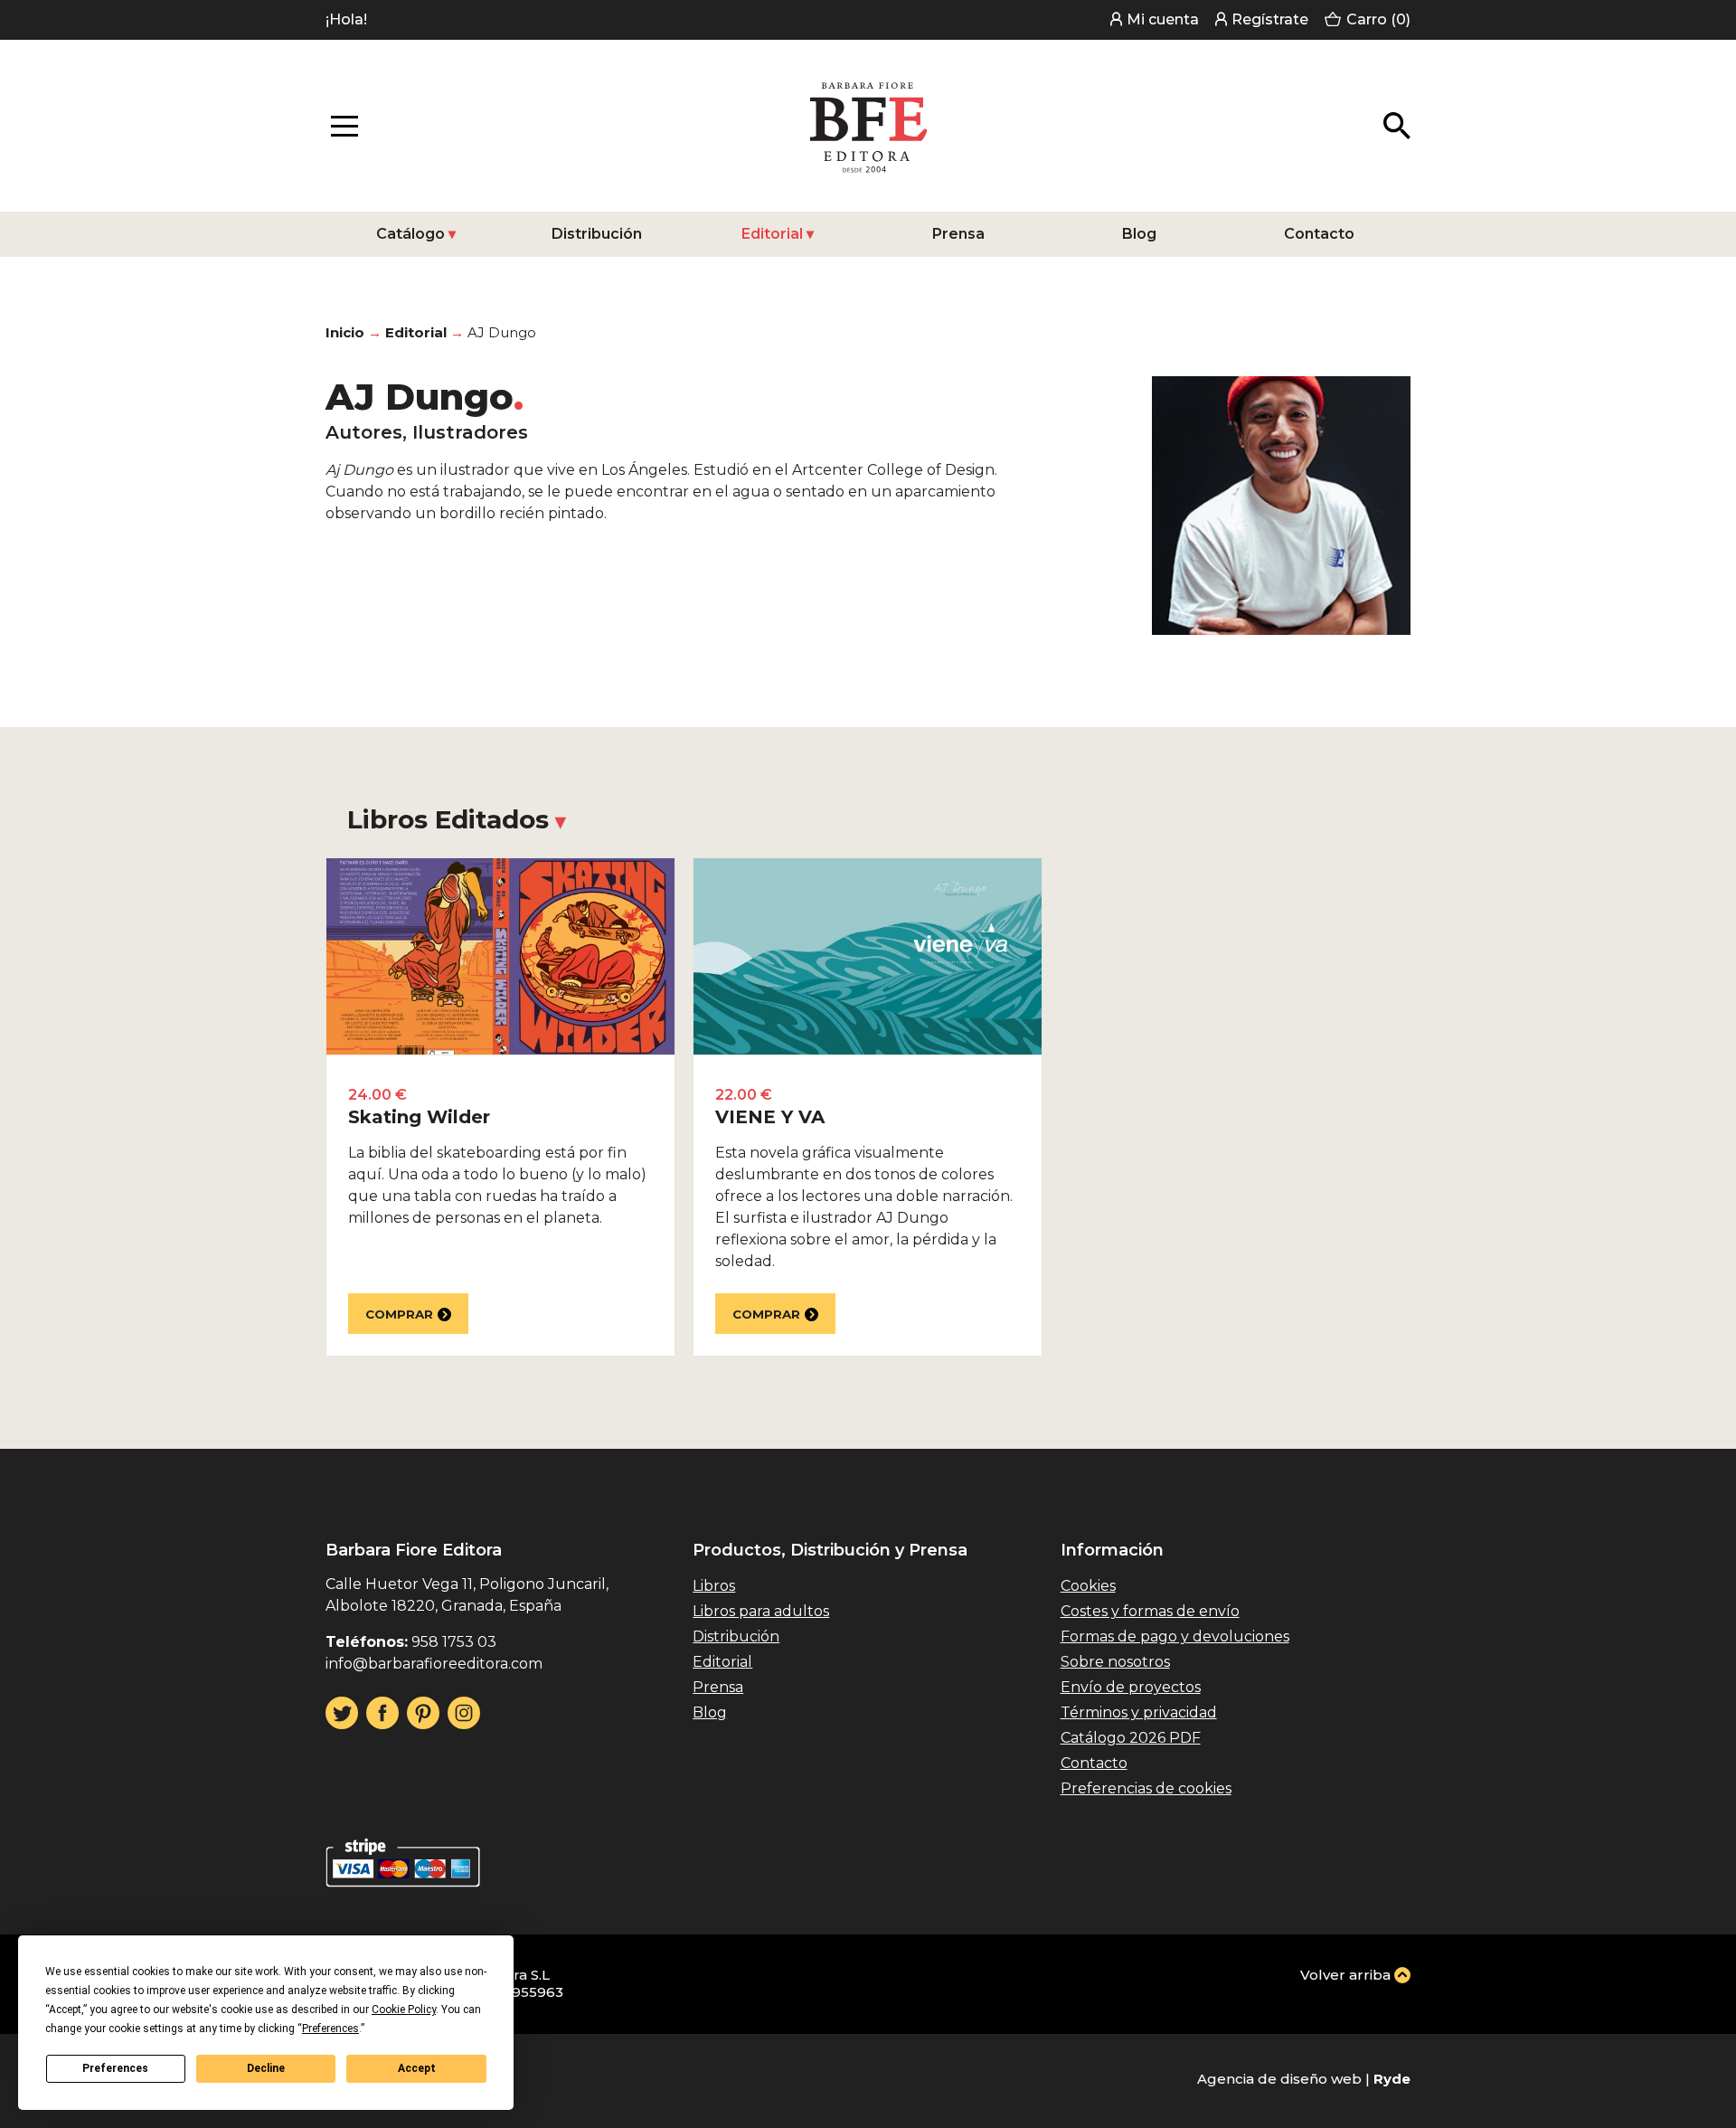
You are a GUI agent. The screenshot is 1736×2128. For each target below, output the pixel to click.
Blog (1139, 234)
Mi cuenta (1163, 19)
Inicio (345, 332)
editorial (416, 332)
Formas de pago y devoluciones (1175, 1636)
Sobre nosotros (1115, 1662)
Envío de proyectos (1131, 1687)
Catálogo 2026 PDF (1131, 1738)
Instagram (464, 1713)
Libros (714, 1586)
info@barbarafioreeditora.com (434, 1664)
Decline (266, 2068)
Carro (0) (1378, 19)
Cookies (1088, 1586)
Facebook (382, 1713)
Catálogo (410, 234)
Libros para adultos (761, 1611)
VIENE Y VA (770, 1117)
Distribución (597, 234)
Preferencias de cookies (1146, 1788)
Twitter (342, 1713)
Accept (417, 2068)
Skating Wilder (419, 1117)
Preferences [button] (330, 2029)
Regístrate (1270, 19)
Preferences (115, 2068)
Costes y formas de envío (1150, 1611)
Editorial (772, 234)
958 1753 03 (454, 1642)
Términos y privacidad (1139, 1712)
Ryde (1392, 2079)
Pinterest (423, 1713)
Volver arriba (1345, 1975)
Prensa (958, 234)
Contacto (1319, 234)
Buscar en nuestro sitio (1397, 126)
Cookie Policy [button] (404, 2010)
